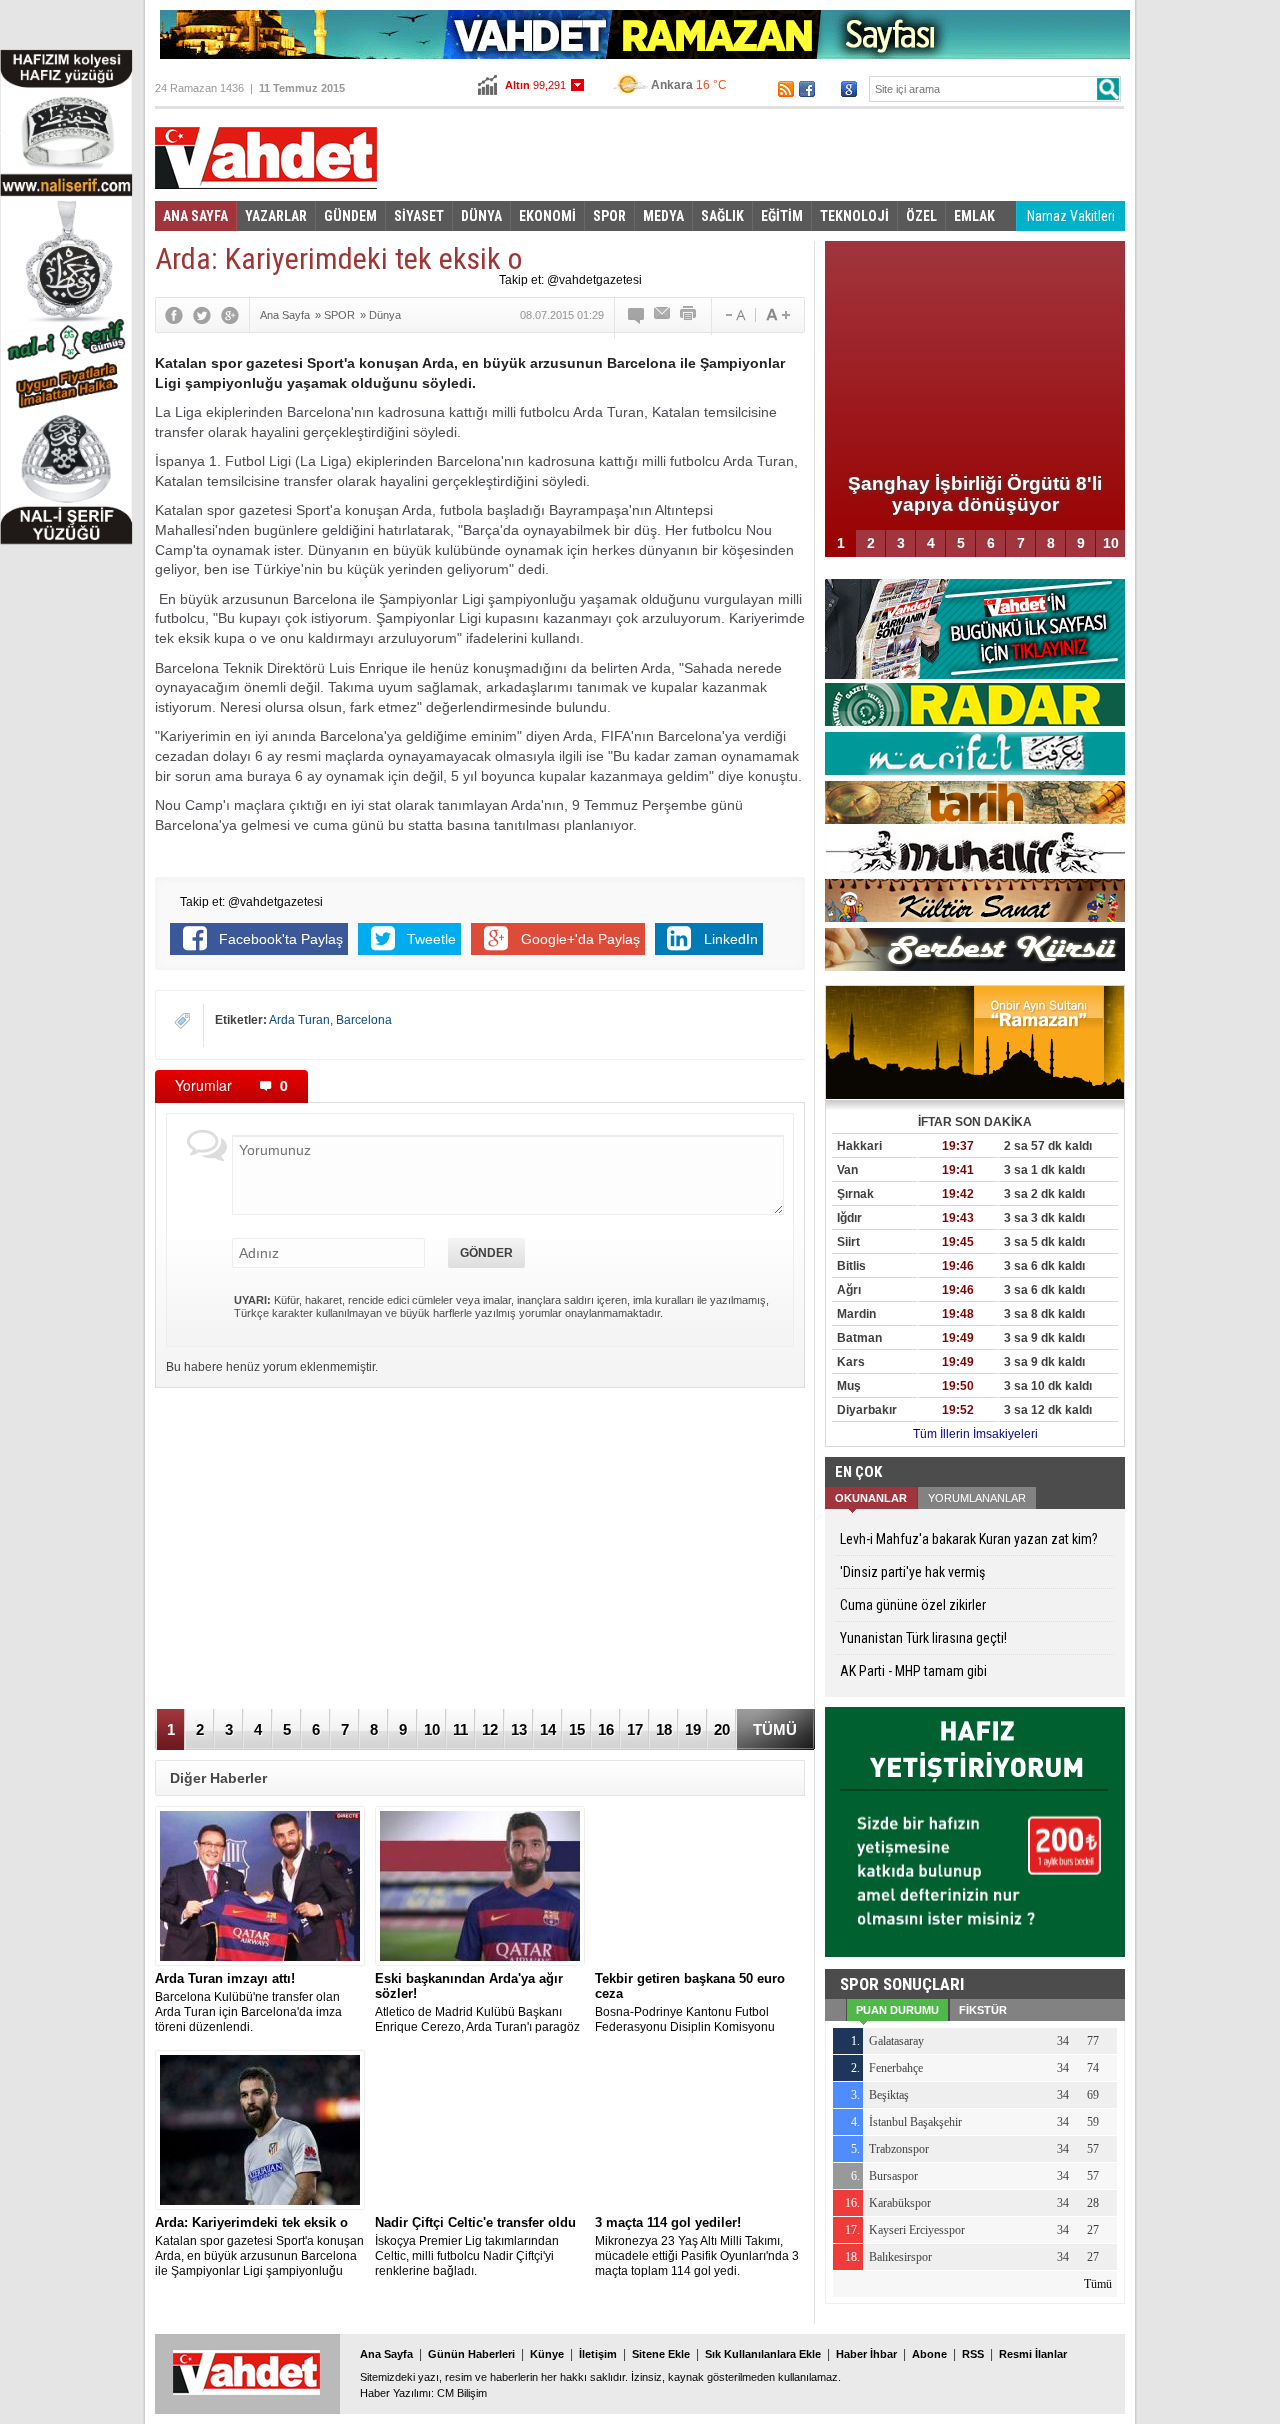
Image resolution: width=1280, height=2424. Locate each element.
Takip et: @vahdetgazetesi (570, 280)
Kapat (1055, 146)
